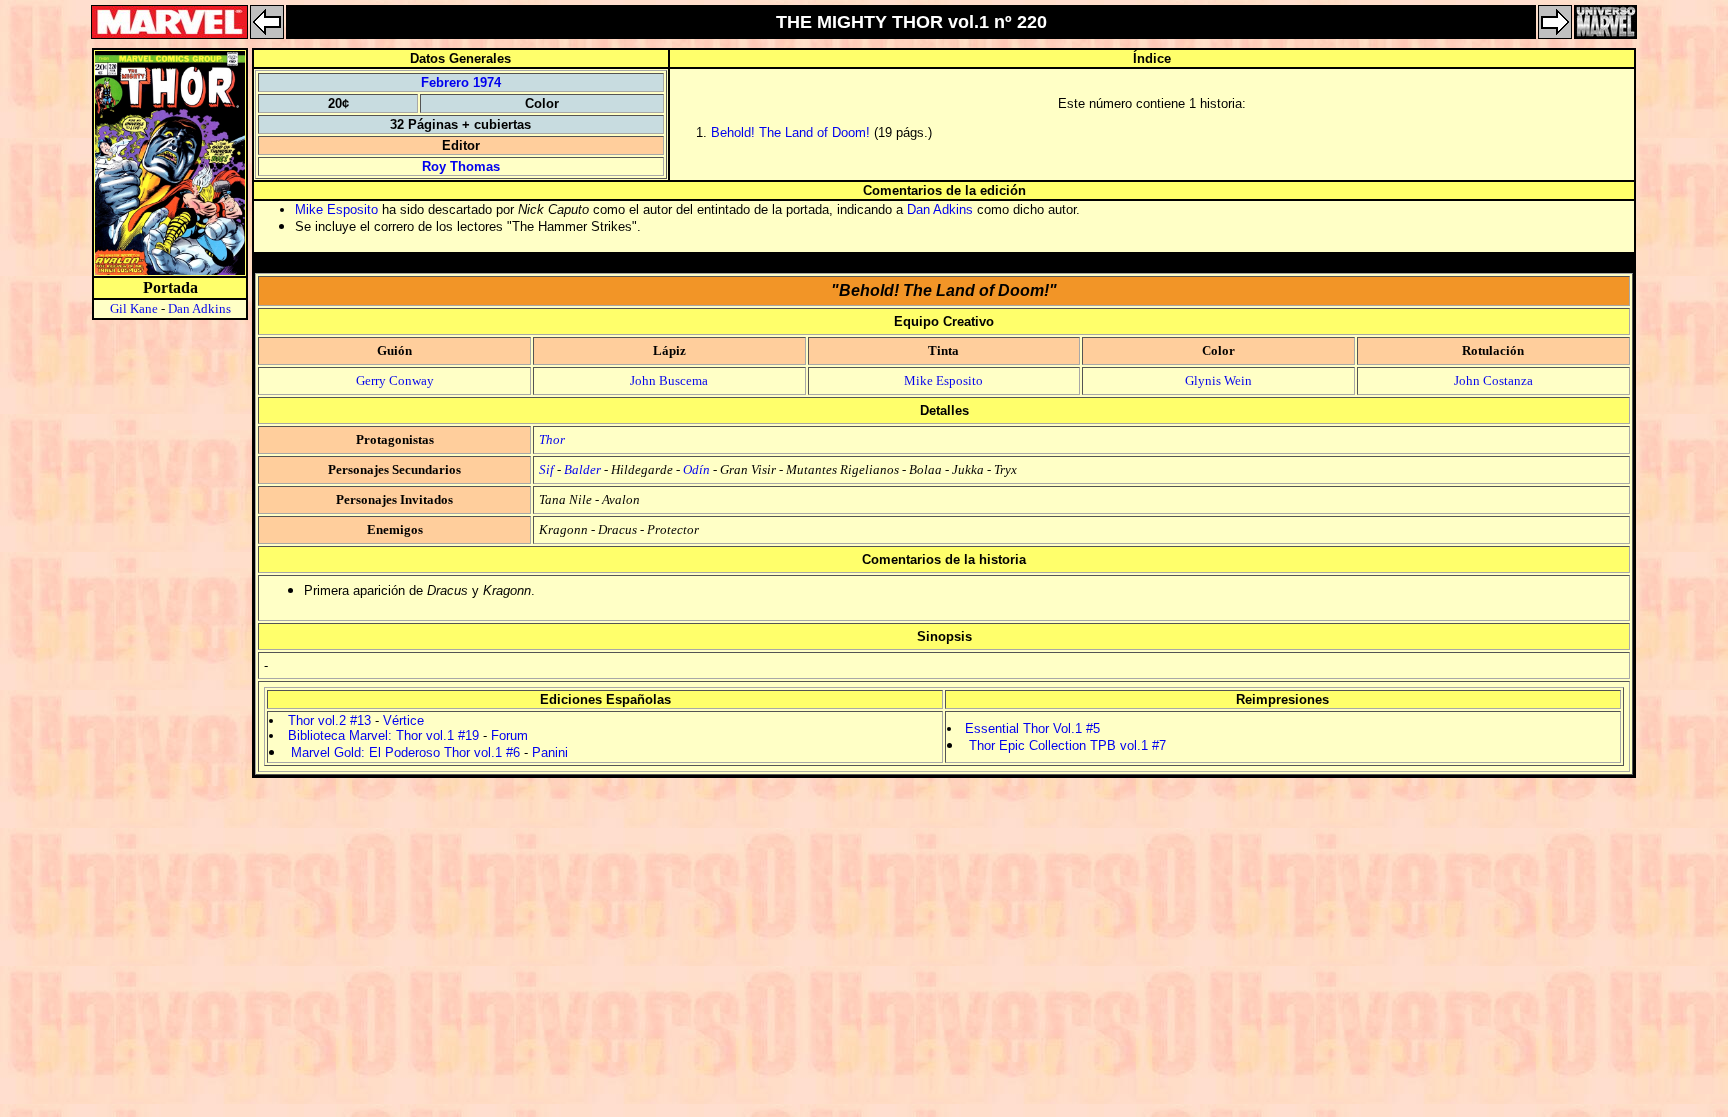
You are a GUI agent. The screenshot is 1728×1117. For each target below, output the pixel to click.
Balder (582, 469)
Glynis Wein (1218, 380)
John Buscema (669, 380)
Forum (509, 735)
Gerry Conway (395, 380)
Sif (546, 469)
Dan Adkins (199, 308)
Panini (550, 752)
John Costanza (1493, 380)
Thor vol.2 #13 (329, 720)
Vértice (403, 720)
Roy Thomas (461, 166)
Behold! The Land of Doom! (790, 132)
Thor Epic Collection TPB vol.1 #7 (1067, 745)
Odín (696, 469)
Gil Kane (134, 308)
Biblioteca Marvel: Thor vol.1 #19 (383, 735)
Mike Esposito (336, 209)
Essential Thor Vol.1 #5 (1032, 728)
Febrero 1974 (461, 82)
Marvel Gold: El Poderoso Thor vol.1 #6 (405, 752)
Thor (552, 439)
